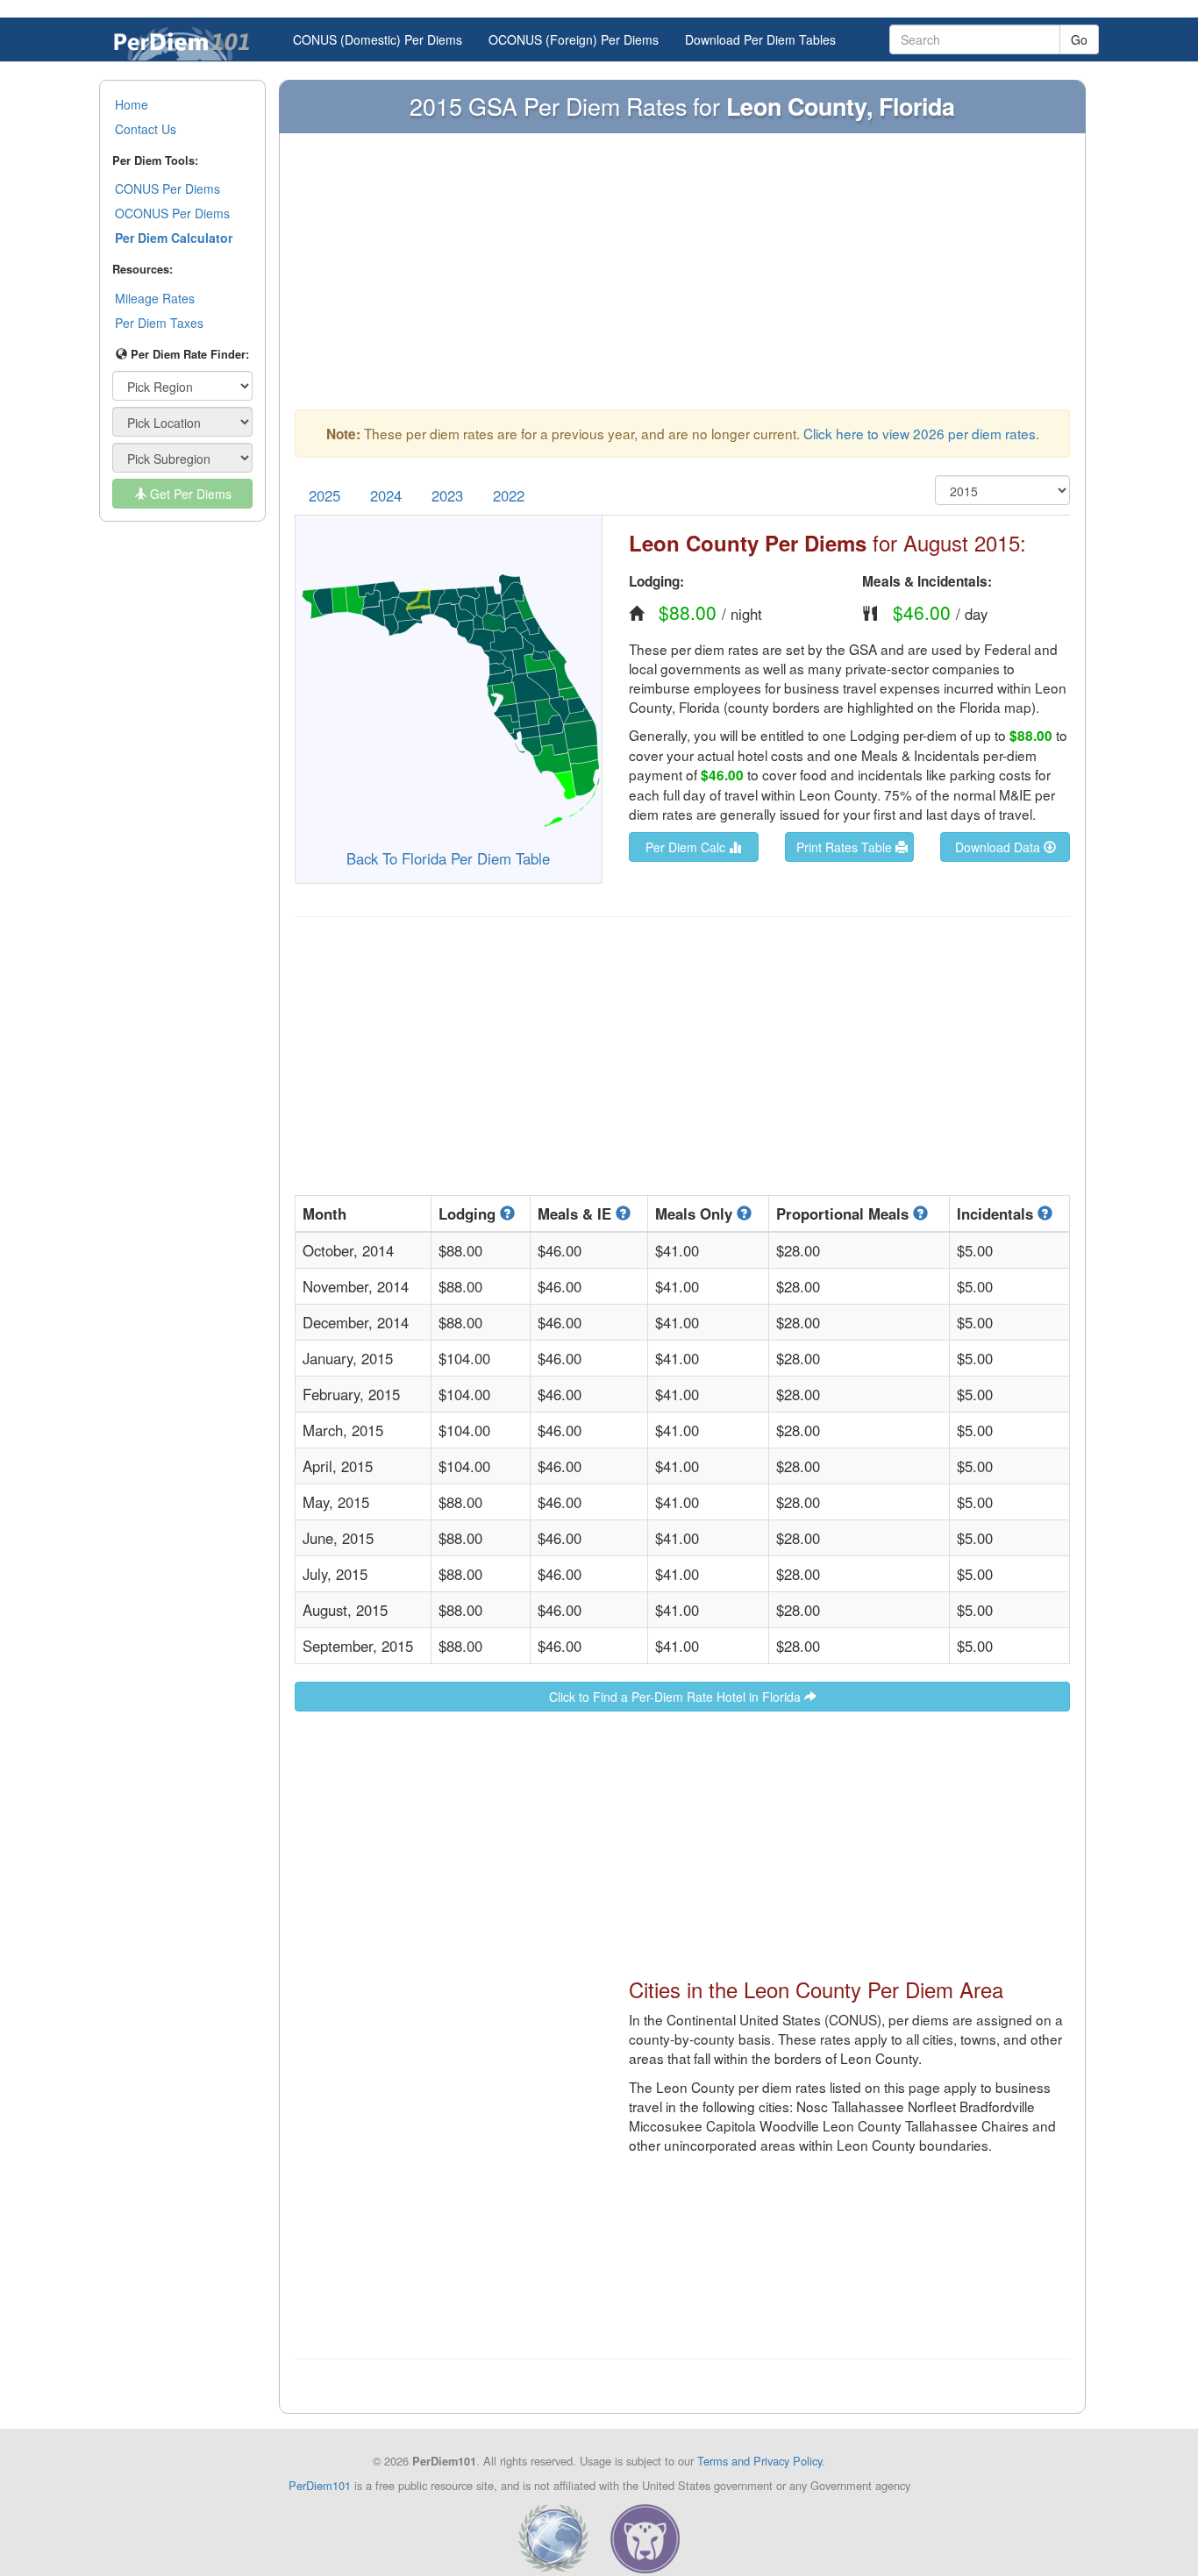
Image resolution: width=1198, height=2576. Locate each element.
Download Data (999, 847)
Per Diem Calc (687, 847)
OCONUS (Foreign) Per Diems (574, 39)
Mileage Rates (155, 298)
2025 (324, 495)
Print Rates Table (846, 847)
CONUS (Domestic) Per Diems (378, 39)
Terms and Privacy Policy (759, 2461)
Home (132, 104)
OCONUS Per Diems (172, 213)
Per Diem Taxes (159, 323)
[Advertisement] (682, 280)
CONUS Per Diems (168, 189)
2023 (447, 495)
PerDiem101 (320, 2485)
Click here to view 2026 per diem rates (920, 433)
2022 (509, 495)
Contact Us (146, 129)
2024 (386, 495)
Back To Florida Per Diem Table (448, 858)
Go (1079, 39)
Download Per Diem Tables (760, 39)
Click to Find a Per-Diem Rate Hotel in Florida (677, 1697)
